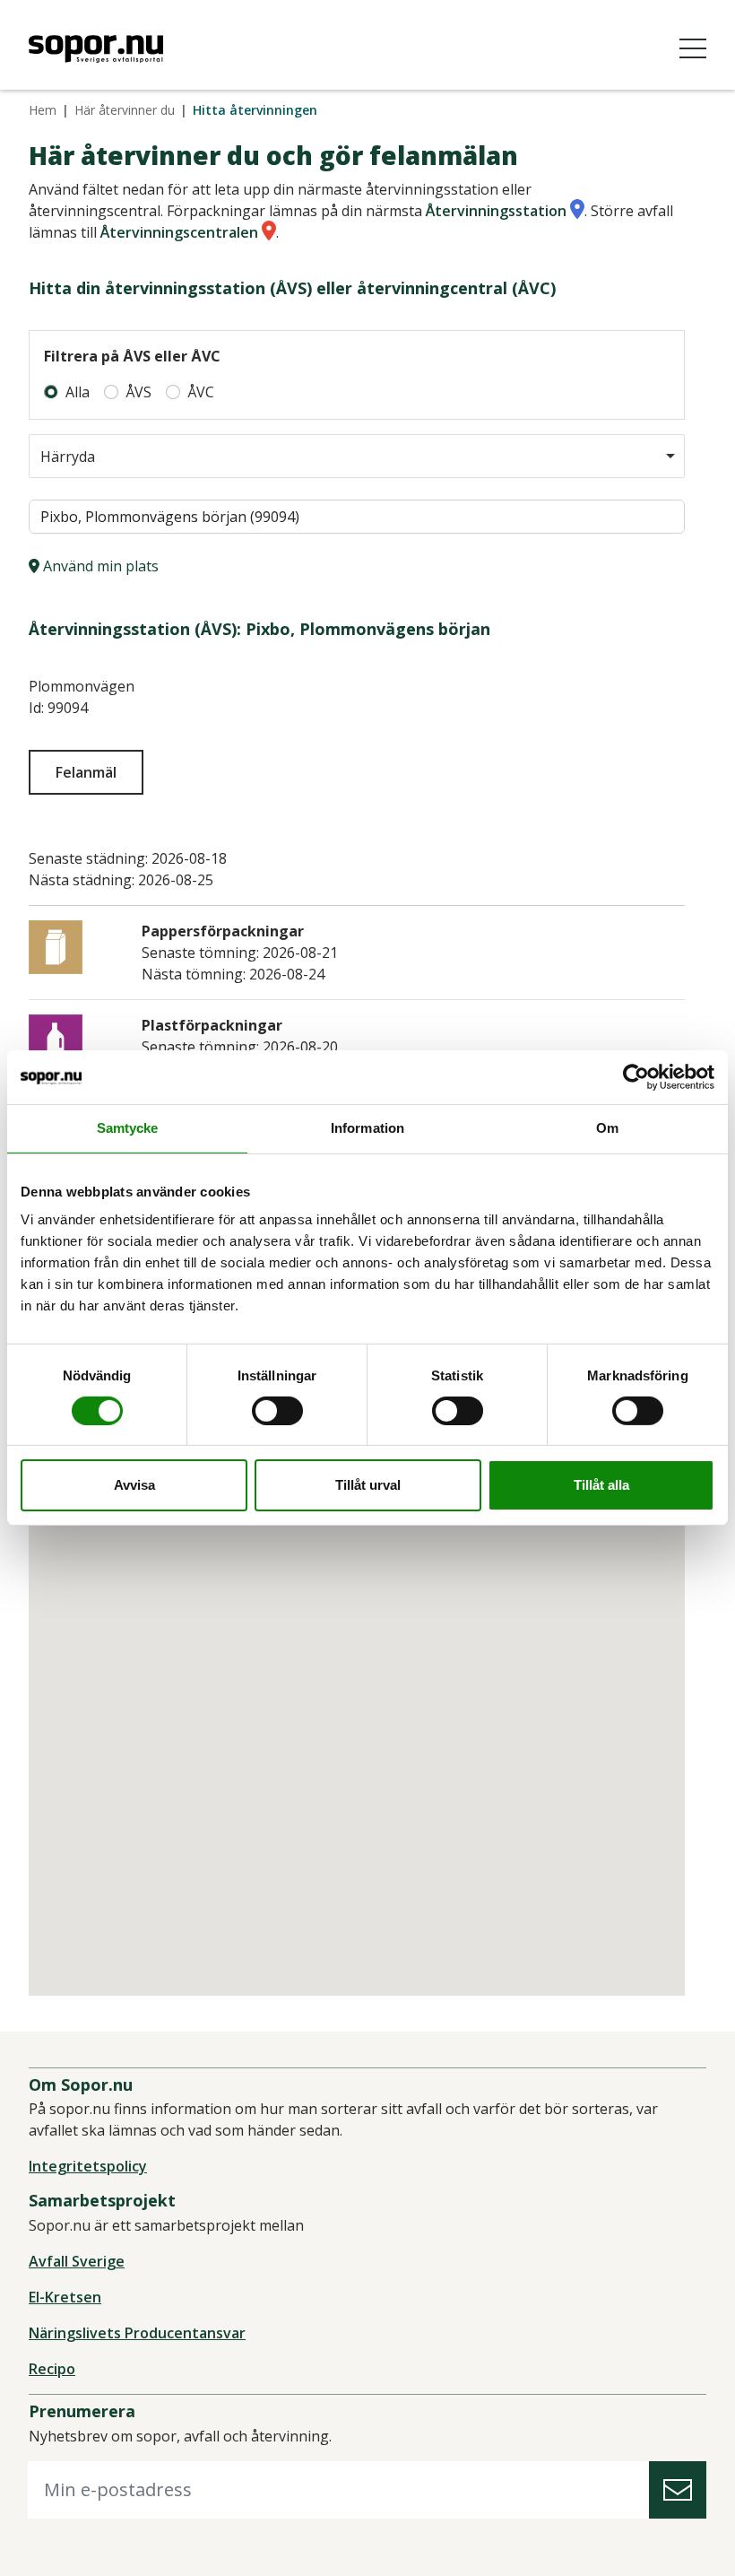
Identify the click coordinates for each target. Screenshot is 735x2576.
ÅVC (201, 392)
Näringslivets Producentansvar (137, 2333)
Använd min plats (99, 566)
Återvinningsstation (496, 211)
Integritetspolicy (88, 2166)
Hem (43, 110)
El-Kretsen (65, 2297)
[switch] (277, 1411)
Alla (78, 392)
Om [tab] (607, 1128)
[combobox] (357, 456)
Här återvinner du (125, 110)
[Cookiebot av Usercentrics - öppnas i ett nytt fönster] (636, 1077)
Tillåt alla (601, 1485)
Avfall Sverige (77, 2261)
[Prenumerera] (678, 2490)
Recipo (52, 2369)
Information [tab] (367, 1128)
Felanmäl (86, 772)
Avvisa (134, 1485)
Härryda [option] (68, 457)
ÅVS (138, 392)
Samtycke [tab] (128, 1128)
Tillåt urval (368, 1485)
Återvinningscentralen (179, 232)
